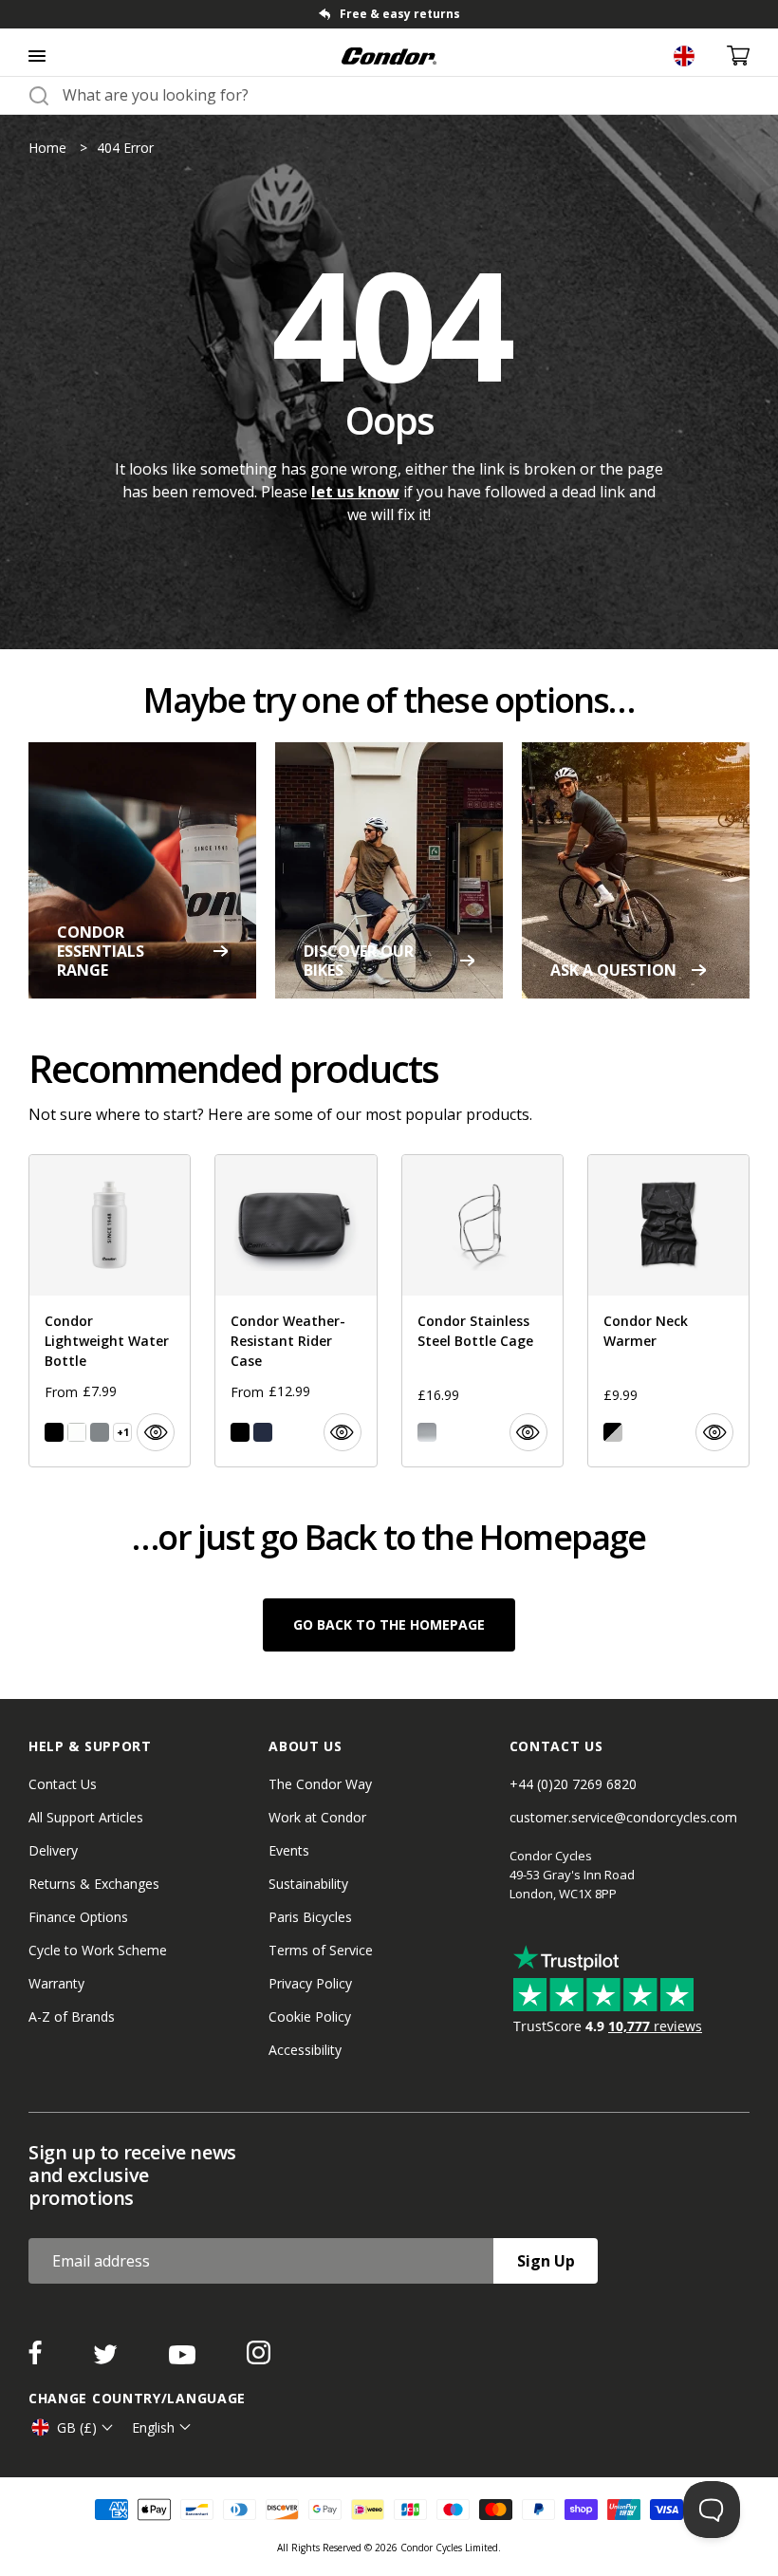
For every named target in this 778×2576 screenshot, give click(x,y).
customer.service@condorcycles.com (623, 1817)
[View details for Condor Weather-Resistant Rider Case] (296, 1311)
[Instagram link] (259, 2359)
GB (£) (77, 2427)
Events (289, 1850)
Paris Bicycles (310, 1917)
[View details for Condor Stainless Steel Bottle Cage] (482, 1311)
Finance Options (78, 1917)
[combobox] (406, 95)
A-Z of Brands (72, 2016)
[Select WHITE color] (77, 1432)
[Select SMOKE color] (100, 1432)
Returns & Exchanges (94, 1884)
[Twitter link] (107, 2359)
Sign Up (546, 2261)
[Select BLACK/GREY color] (613, 1432)
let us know (355, 492)
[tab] (389, 14)
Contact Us (63, 1784)
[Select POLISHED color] (427, 1432)
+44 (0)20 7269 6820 (573, 1784)
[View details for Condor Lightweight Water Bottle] (110, 1311)
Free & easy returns (400, 14)
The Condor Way (320, 1784)
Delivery (53, 1850)
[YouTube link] (184, 2359)
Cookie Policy (310, 2016)
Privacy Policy (310, 1983)
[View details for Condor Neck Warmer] (668, 1311)
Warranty (56, 1983)
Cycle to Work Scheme (98, 1950)
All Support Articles (86, 1817)
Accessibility (305, 2050)
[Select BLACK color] (54, 1432)
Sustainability (308, 1884)
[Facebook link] (37, 2359)
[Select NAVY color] (263, 1432)
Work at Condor (317, 1817)
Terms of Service (321, 1950)
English (153, 2427)
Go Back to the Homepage (389, 1624)
